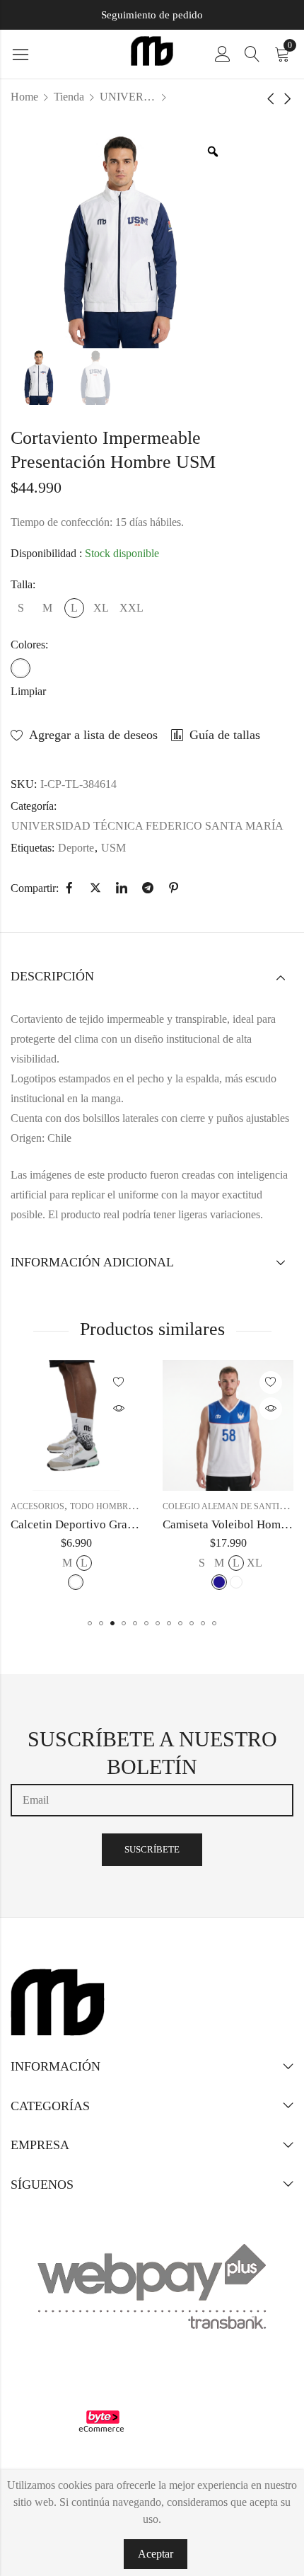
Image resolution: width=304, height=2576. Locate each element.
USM (113, 848)
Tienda (69, 97)
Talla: (23, 584)
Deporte (76, 848)
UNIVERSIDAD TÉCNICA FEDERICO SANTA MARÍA (128, 97)
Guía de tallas (225, 735)
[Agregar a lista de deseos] (119, 1383)
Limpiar (28, 691)
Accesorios (37, 1506)
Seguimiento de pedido (152, 15)
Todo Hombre (101, 1506)
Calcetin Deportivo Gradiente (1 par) (103, 1524)
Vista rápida (119, 1409)
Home (24, 97)
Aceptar (156, 2554)
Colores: (29, 645)
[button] (90, 1623)
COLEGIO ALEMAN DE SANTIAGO (230, 1506)
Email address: (152, 1800)
